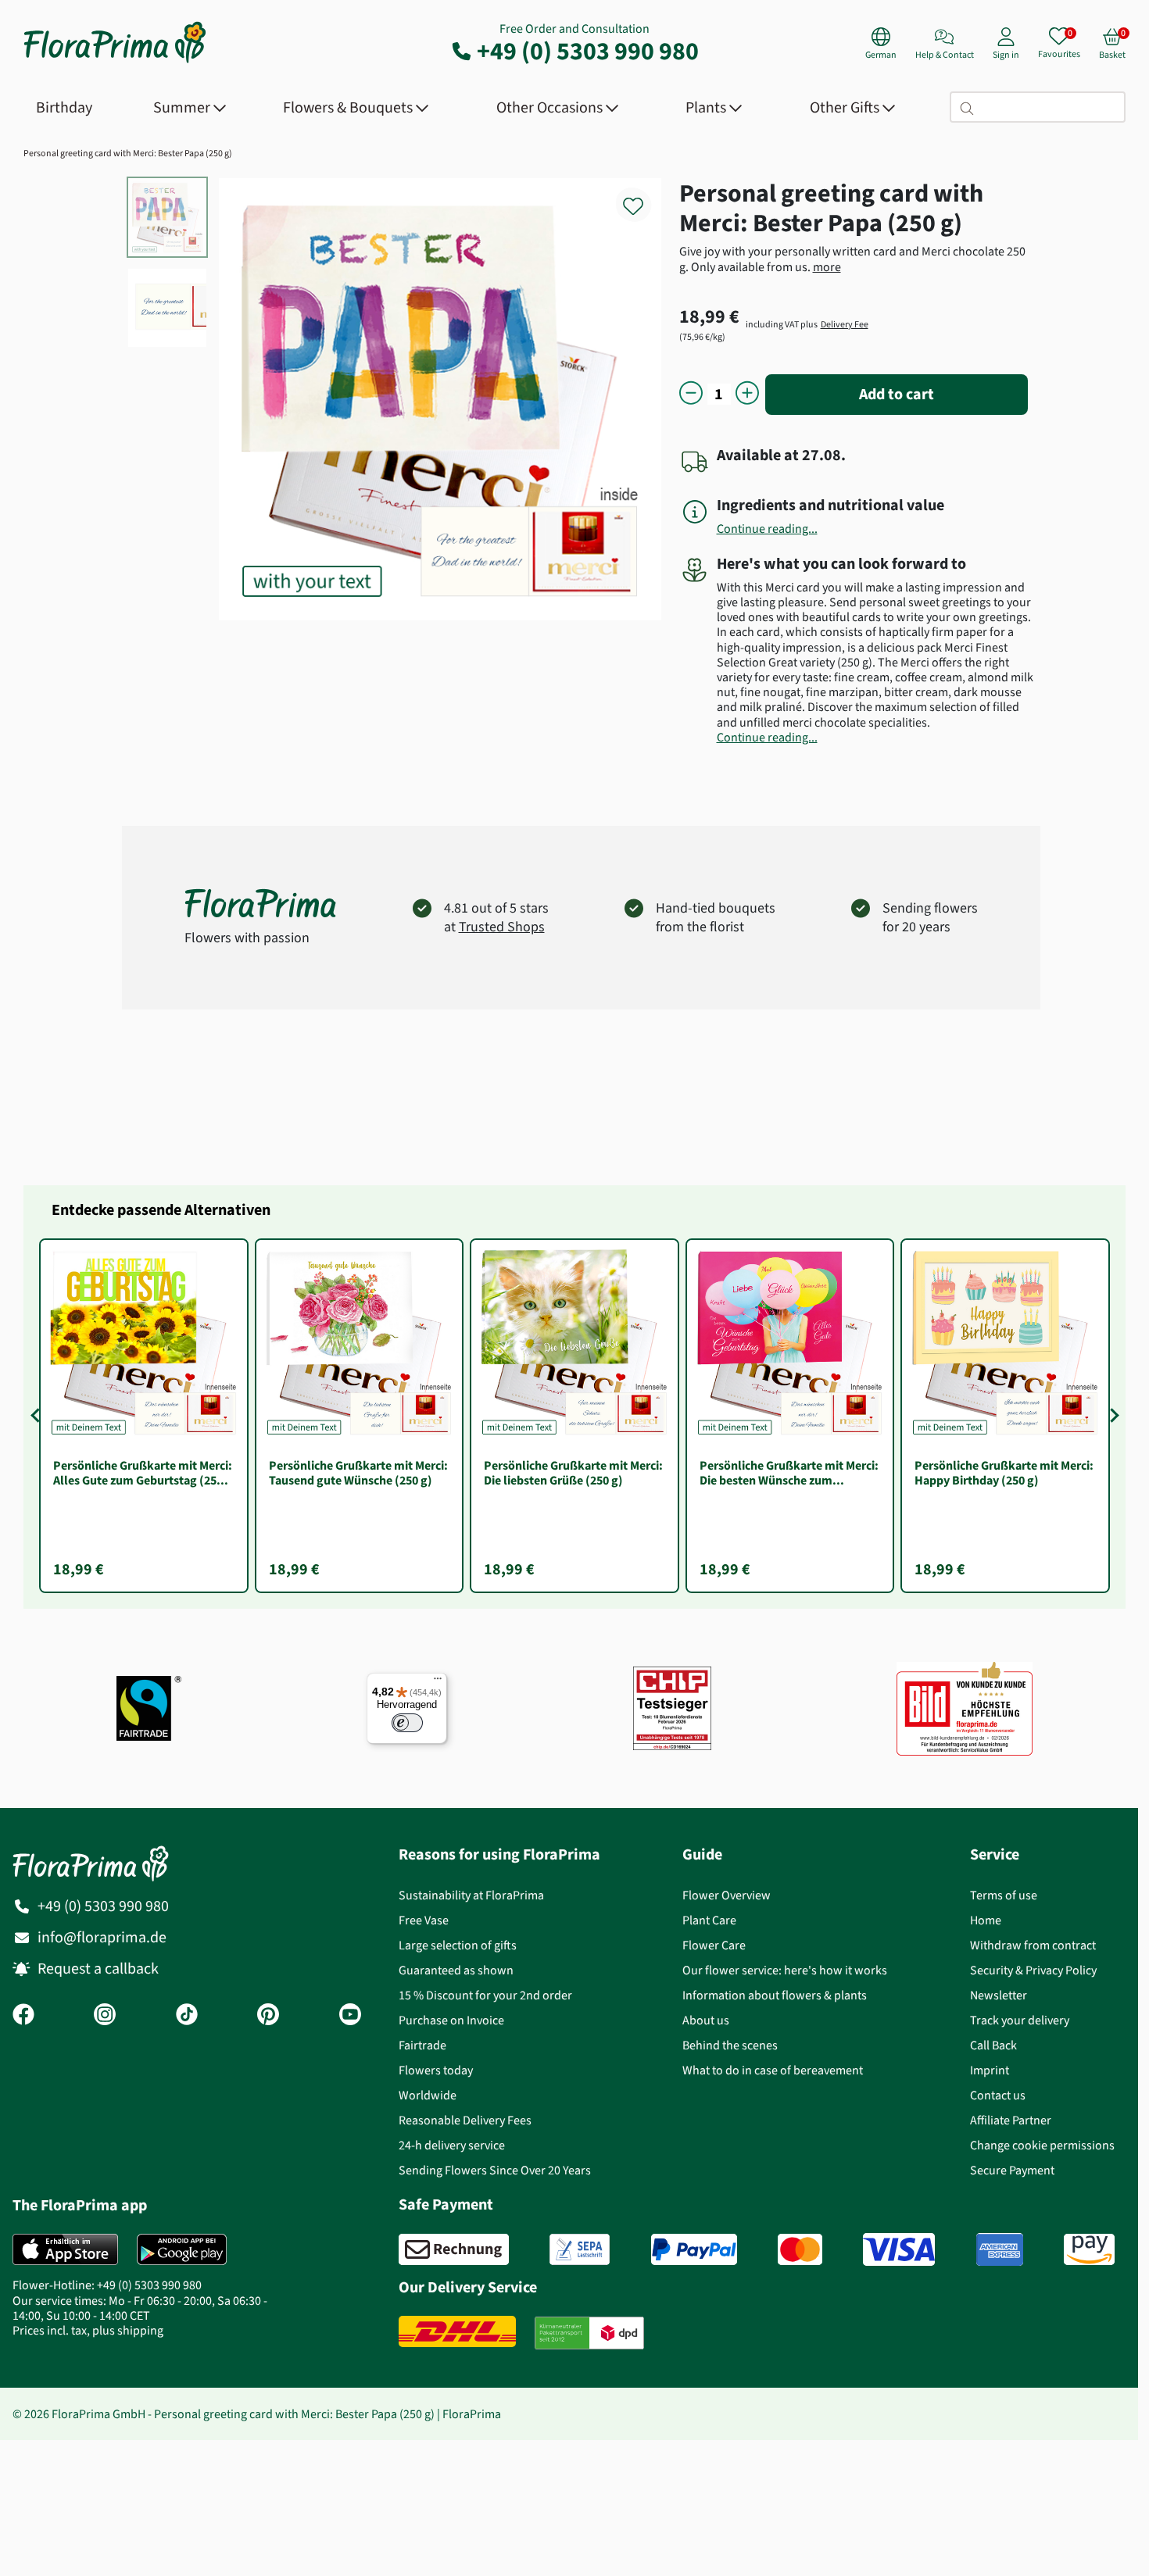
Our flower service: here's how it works (785, 1970)
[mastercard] (800, 2249)
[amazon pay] (1089, 2249)
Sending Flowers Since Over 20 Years (495, 2170)
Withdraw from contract (1033, 1945)
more (827, 267)
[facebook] (23, 2016)
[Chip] (672, 1708)
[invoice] (454, 2249)
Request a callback (98, 1969)
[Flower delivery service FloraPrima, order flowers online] (115, 61)
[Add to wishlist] (643, 197)
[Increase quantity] (747, 394)
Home (986, 1920)
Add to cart (897, 394)
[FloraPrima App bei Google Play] (182, 2249)
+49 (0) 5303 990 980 (588, 51)
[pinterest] (268, 2016)
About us (706, 2020)
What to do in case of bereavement (773, 2070)
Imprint (990, 2070)
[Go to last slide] (38, 1416)
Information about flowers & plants (775, 1995)
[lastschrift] (580, 2249)
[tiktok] (187, 2016)
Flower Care (714, 1945)
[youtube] (350, 2016)
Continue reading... (767, 529)
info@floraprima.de (102, 1937)
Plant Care (709, 1920)
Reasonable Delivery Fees (465, 2120)
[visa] (899, 2249)
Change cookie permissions (1042, 2145)
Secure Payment (1012, 2170)
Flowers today (436, 2070)
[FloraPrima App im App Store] (65, 2249)
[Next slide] (1111, 1416)
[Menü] (438, 1682)
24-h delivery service (452, 2145)
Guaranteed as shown (456, 1970)
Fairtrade (422, 2045)
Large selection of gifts (458, 1945)
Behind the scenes (730, 2045)
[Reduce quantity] (691, 394)
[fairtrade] (149, 1708)
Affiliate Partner (1011, 2120)
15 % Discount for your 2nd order (485, 1995)
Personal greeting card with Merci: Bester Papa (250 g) (128, 153)
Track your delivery (1020, 2020)
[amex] (1000, 2249)
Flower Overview (727, 1895)
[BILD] (965, 1709)
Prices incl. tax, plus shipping (88, 2330)
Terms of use (1004, 1895)
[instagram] (105, 2016)
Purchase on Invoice (451, 2020)
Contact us (998, 2095)
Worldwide (428, 2095)
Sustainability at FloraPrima (471, 1895)
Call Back (993, 2045)
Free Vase (424, 1920)
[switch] (407, 1723)
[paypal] (694, 2249)
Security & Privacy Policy (1033, 1970)
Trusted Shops (502, 927)
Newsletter (999, 1995)
